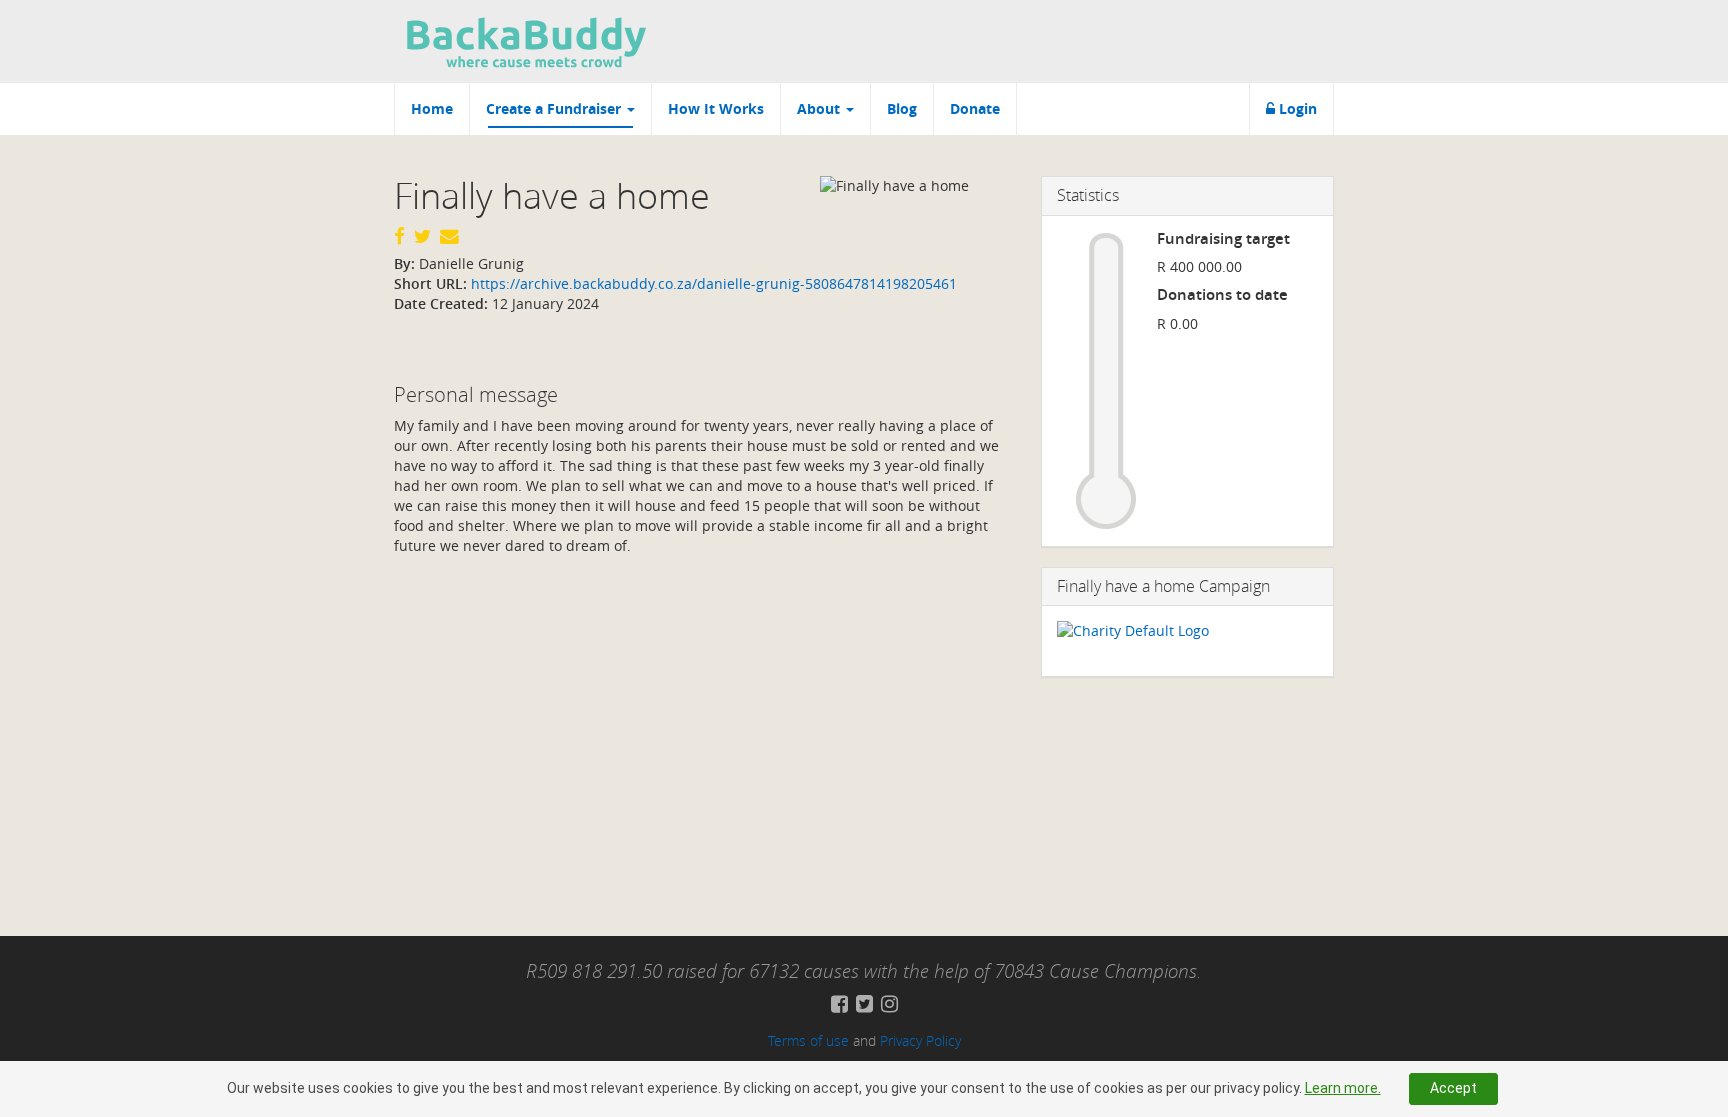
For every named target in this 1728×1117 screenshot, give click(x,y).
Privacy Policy (920, 1040)
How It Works (716, 108)
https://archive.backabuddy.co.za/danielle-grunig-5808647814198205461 (712, 283)
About (820, 108)
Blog (902, 108)
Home (432, 108)
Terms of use (808, 1040)
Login (1296, 108)
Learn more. (1343, 1088)
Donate (975, 108)
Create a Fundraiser (555, 108)
